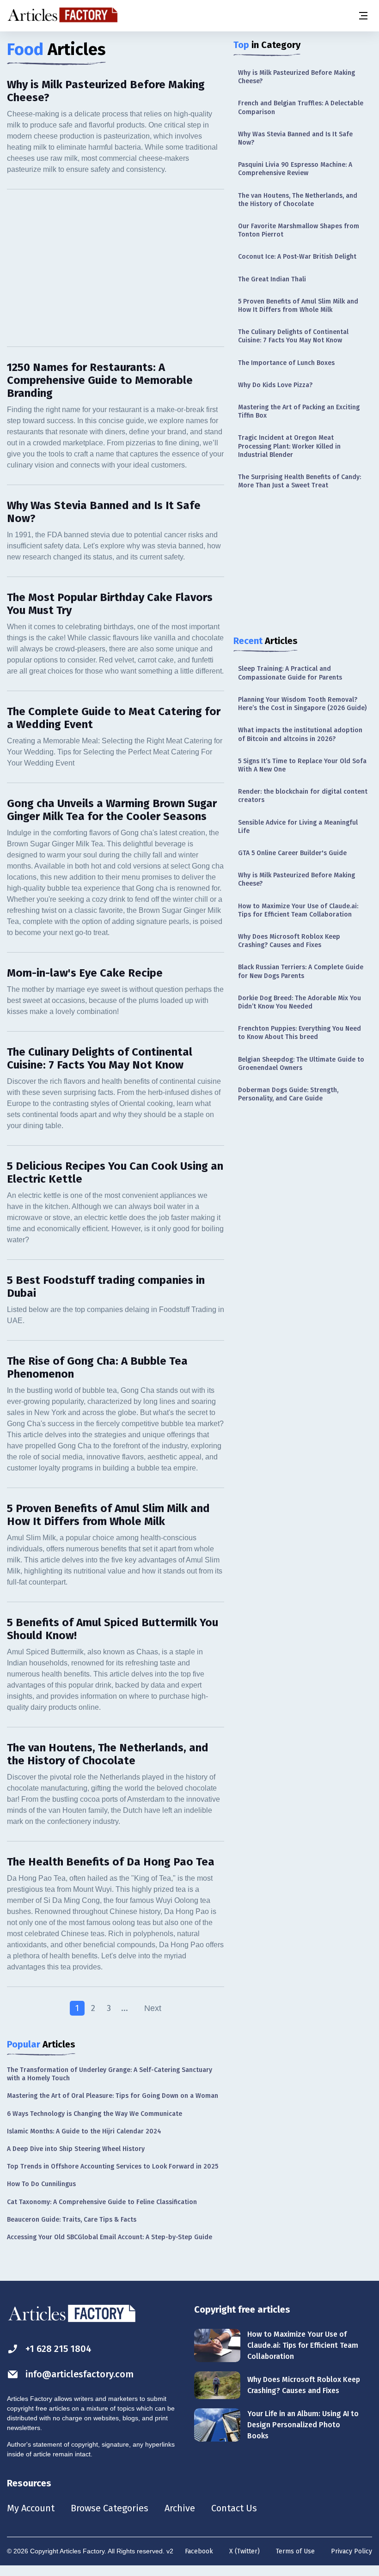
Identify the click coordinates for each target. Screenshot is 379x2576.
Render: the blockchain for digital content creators (303, 796)
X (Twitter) (245, 2551)
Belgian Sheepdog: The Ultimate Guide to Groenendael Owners (301, 1064)
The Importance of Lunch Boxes (286, 363)
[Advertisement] (116, 268)
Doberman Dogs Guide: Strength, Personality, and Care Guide (288, 1094)
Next (153, 2008)
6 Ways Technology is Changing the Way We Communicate (95, 2114)
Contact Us (234, 2508)
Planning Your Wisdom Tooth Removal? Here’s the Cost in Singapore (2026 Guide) (302, 704)
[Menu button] (363, 16)
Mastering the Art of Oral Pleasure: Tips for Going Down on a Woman (113, 2096)
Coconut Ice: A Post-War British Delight (297, 257)
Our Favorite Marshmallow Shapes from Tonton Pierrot (299, 230)
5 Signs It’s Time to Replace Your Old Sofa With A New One (302, 765)
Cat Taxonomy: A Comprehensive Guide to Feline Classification (102, 2202)
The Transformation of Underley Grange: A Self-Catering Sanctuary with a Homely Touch (110, 2074)
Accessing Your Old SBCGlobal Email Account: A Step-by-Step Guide (110, 2237)
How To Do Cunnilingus (41, 2184)
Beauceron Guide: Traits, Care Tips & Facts (72, 2220)
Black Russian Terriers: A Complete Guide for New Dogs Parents (301, 971)
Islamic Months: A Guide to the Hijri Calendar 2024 (84, 2131)
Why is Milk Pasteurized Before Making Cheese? (296, 77)
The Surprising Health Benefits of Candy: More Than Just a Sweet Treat (300, 481)
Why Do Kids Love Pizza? (275, 385)
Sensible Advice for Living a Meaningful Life (298, 827)
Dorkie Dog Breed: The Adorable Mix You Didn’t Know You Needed (300, 1002)
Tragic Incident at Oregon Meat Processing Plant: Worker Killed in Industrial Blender (289, 446)
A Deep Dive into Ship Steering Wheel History (76, 2149)
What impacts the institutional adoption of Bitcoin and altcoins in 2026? (300, 734)
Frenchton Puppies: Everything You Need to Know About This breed (300, 1033)
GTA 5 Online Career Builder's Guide (292, 853)
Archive (180, 2508)
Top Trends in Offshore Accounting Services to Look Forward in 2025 (113, 2166)
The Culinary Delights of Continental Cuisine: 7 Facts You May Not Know (293, 336)
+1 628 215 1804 (58, 2349)
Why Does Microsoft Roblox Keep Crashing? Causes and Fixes (289, 941)
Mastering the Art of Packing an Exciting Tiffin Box (299, 411)
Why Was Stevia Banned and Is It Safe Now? (295, 138)
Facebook (199, 2551)
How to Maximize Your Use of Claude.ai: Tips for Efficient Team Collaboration (298, 910)
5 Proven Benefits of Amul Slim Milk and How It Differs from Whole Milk (298, 306)
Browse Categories (110, 2508)
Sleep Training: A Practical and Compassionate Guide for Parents (290, 673)
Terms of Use (295, 2551)
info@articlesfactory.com (79, 2374)
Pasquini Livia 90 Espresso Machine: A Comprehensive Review (295, 169)
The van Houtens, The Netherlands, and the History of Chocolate (298, 200)
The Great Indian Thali (272, 279)
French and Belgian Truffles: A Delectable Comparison (301, 107)
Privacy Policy (351, 2551)
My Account (31, 2508)
